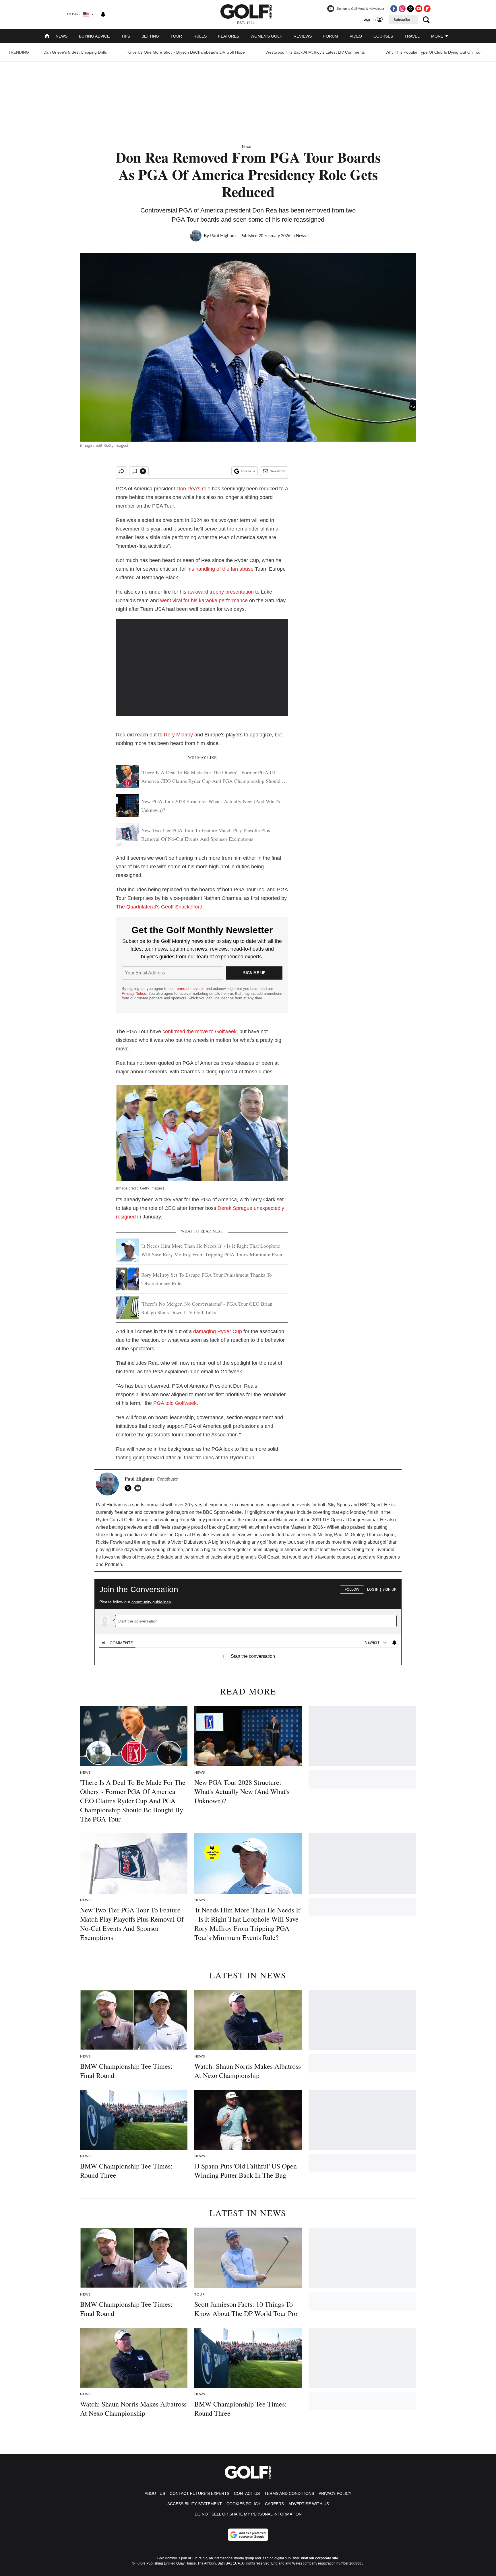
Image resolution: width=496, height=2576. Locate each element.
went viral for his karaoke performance (204, 600)
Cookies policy (243, 2504)
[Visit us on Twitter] (410, 9)
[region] (248, 1619)
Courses (383, 36)
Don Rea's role (193, 489)
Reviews (303, 36)
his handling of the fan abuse (220, 569)
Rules (200, 36)
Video (356, 36)
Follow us (248, 471)
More (438, 36)
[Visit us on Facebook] (394, 9)
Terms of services (190, 989)
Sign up (389, 1590)
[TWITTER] (129, 1488)
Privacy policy (335, 2493)
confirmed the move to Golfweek (199, 1031)
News (62, 36)
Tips (126, 36)
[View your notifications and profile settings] (103, 14)
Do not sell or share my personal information (248, 2514)
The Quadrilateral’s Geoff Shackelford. (160, 907)
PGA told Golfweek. (176, 1403)
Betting (150, 36)
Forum (331, 36)
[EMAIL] (139, 1488)
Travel (412, 36)
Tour (176, 36)
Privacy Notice (134, 993)
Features (229, 36)
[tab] (117, 1643)
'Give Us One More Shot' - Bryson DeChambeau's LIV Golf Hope (186, 52)
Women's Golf (266, 36)
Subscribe (402, 20)
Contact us (247, 2493)
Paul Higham (223, 236)
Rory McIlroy (178, 735)
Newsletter (278, 471)
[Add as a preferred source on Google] (248, 2535)
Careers (274, 2504)
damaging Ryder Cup (217, 1331)
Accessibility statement (195, 2504)
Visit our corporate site (319, 2558)
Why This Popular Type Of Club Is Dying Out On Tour (434, 52)
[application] (202, 668)
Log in (373, 1590)
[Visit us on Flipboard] (427, 9)
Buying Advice (94, 36)
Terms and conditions (289, 2493)
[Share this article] (121, 471)
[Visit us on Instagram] (402, 9)
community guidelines (151, 1602)
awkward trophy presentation (221, 592)
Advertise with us (309, 2504)
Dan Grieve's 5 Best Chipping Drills (75, 52)
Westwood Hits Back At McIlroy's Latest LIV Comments (315, 52)
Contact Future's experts (199, 2493)
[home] (47, 37)
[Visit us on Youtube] (419, 9)
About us (155, 2493)
